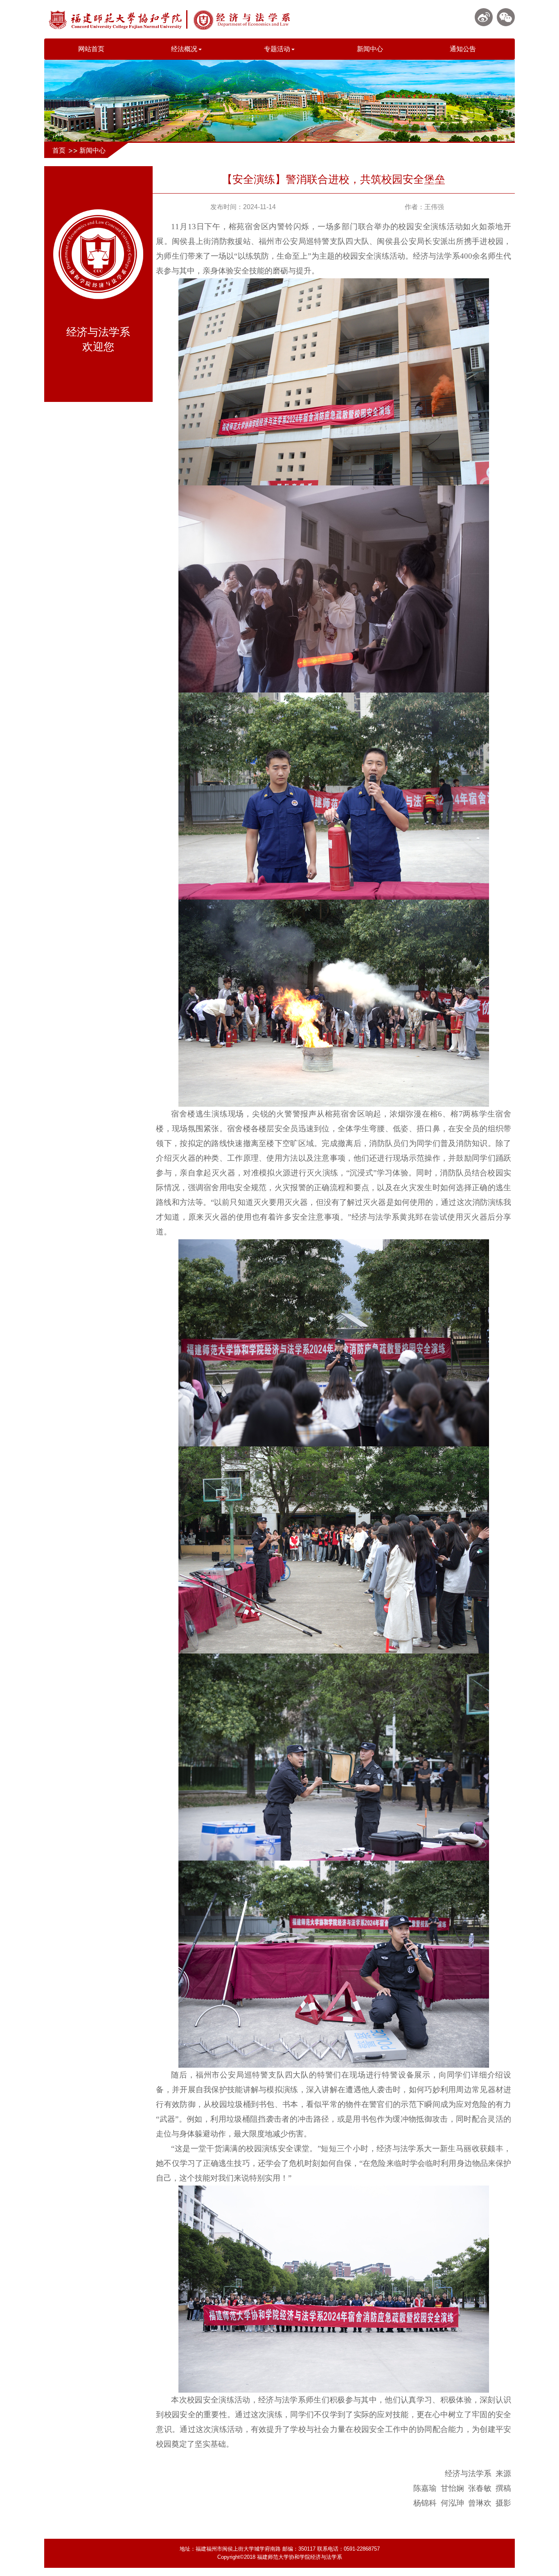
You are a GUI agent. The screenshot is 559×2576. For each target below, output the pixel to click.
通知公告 (463, 49)
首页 (59, 150)
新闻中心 (370, 49)
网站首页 (91, 49)
